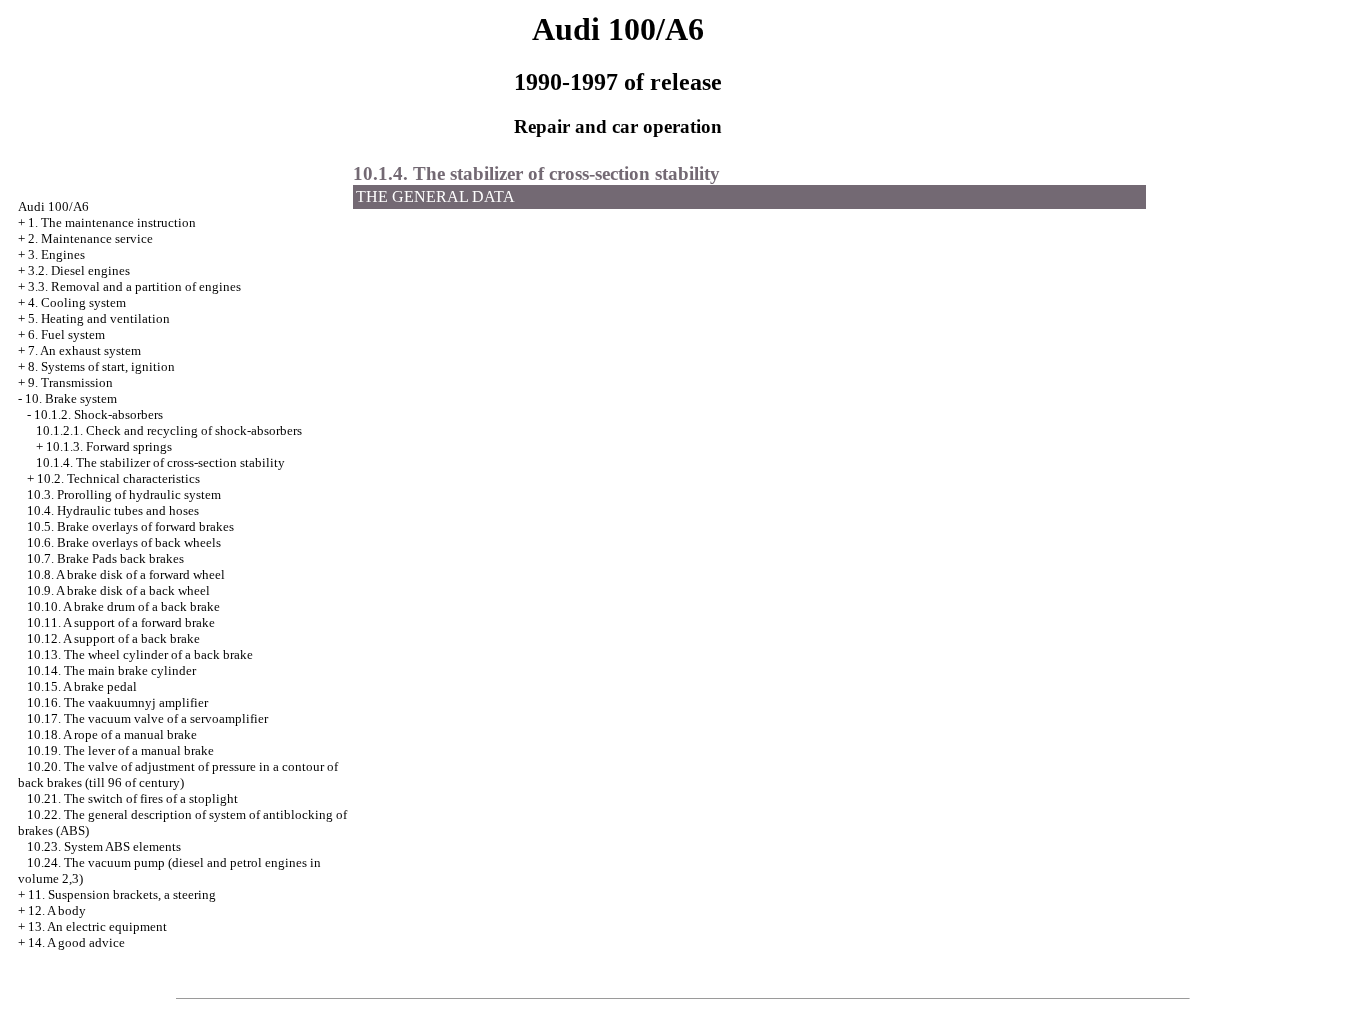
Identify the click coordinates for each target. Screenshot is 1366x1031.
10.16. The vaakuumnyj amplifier (117, 702)
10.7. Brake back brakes (105, 558)
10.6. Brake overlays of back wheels (124, 542)
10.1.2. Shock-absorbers (98, 414)
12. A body (57, 910)
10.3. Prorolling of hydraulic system (124, 494)
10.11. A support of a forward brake (121, 622)
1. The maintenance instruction (112, 222)
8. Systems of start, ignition (101, 366)
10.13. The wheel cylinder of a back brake (140, 654)
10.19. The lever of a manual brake (120, 750)
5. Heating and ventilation (99, 318)
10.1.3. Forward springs (109, 446)
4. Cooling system (77, 302)
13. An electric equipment (97, 926)
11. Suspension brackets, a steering (122, 894)
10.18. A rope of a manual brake (112, 734)
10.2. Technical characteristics (118, 478)
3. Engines (56, 254)
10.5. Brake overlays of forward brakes (130, 526)
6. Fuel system (66, 334)
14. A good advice (76, 942)
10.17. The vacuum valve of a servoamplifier (147, 718)
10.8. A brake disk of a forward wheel (126, 574)
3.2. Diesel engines (79, 270)
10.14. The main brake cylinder (111, 670)
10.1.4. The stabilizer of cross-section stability (160, 462)
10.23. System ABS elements (104, 846)
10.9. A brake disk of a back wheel (118, 590)
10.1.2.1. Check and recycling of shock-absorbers (169, 430)
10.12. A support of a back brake (113, 638)
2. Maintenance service (90, 238)
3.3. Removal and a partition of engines (134, 286)
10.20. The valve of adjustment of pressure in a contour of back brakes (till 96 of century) (178, 774)
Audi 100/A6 (53, 206)
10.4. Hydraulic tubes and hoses (113, 510)
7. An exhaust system (84, 350)
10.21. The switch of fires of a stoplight (132, 798)
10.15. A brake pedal (82, 686)
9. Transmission (70, 382)
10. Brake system (71, 398)
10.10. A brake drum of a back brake (123, 606)
